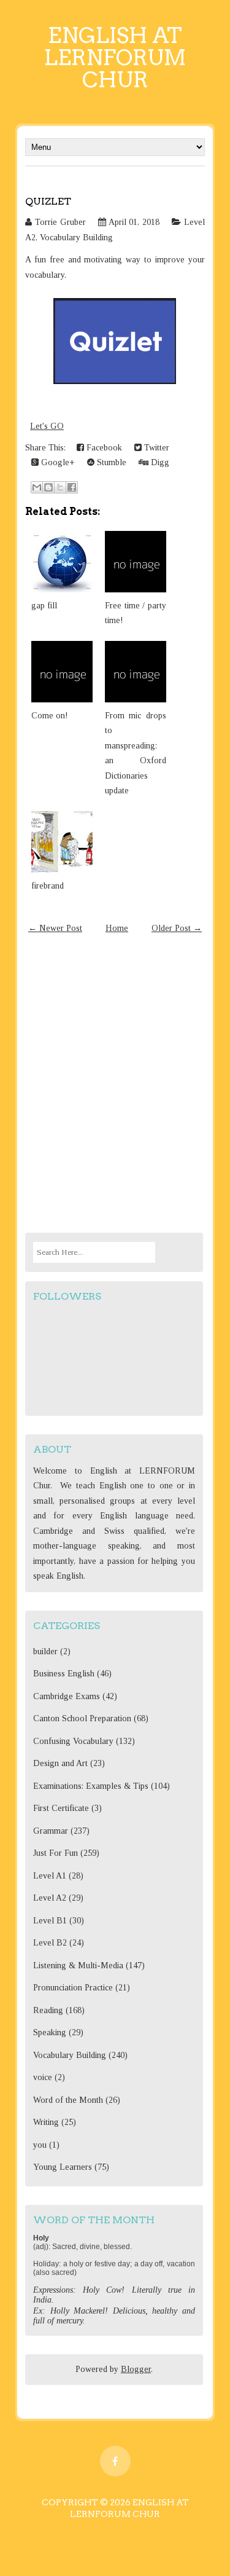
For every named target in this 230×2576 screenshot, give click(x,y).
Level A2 (50, 1898)
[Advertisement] (115, 1086)
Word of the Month (68, 2100)
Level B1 (50, 1921)
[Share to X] (60, 487)
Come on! (50, 716)
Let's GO (47, 426)
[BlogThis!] (48, 487)
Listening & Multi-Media (78, 1965)
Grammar (51, 1831)
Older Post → (177, 928)
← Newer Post (55, 928)
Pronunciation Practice (73, 1988)
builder (45, 1651)
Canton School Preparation (82, 1718)
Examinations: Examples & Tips (91, 1786)
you (40, 2145)
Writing (46, 2122)
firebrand (48, 886)
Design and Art (60, 1763)
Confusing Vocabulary (73, 1741)
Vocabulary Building (76, 238)
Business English (64, 1674)
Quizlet (48, 201)
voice (43, 2077)
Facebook (103, 448)
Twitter (155, 448)
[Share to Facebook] (72, 487)
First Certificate (61, 1808)
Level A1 (50, 1876)
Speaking (50, 2032)
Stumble (110, 462)
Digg (159, 462)
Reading (48, 2010)
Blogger (136, 2369)
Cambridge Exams (67, 1696)
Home (117, 928)
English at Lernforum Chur (115, 57)
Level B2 (50, 1943)
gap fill (44, 606)
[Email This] (37, 487)
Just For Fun (56, 1853)
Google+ (57, 462)
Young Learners (63, 2167)
